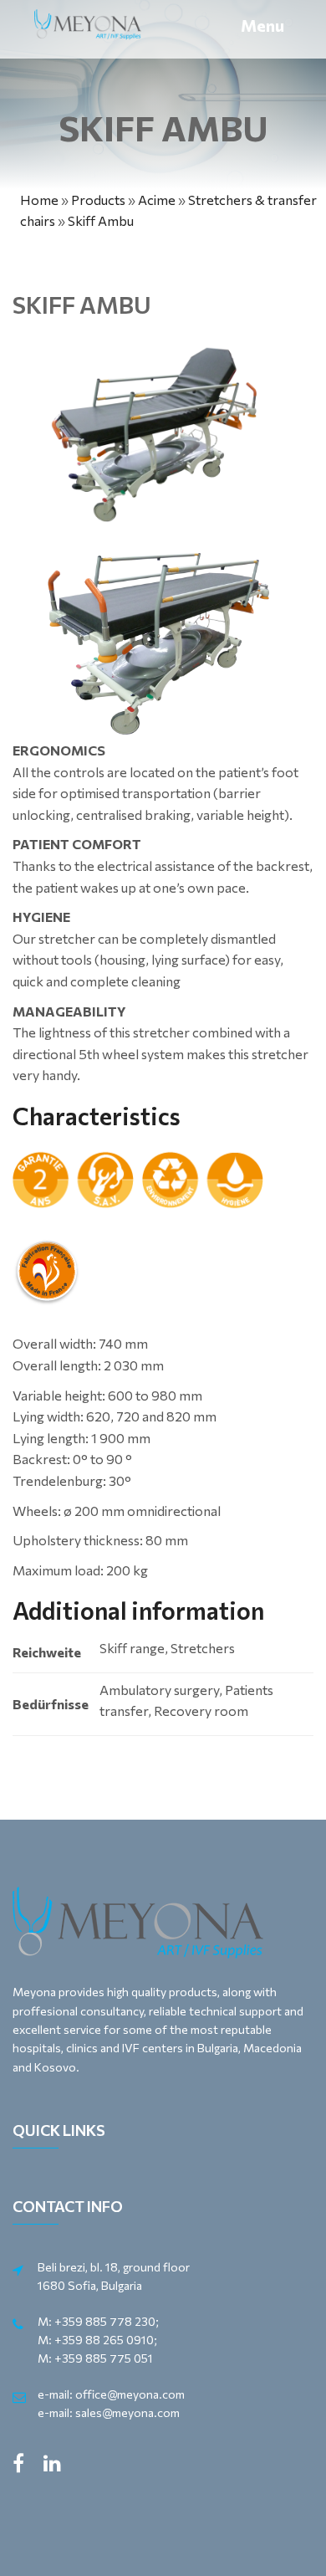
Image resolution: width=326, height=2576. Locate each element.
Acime (157, 200)
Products (98, 200)
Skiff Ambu (101, 220)
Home (39, 200)
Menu (262, 25)
